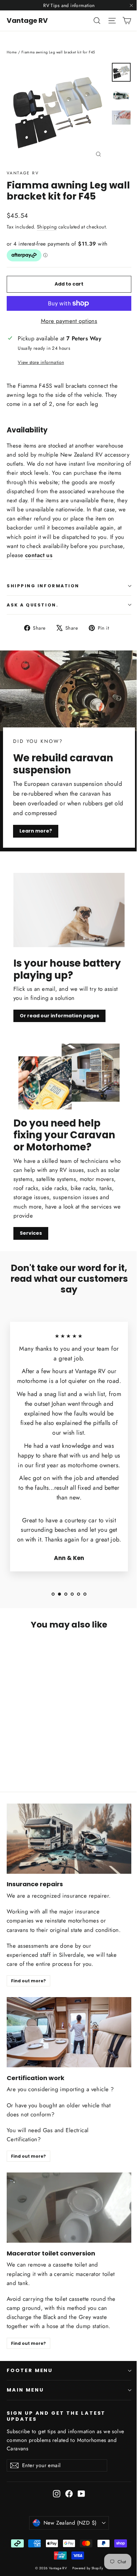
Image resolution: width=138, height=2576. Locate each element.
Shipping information (43, 586)
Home (12, 52)
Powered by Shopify (88, 2568)
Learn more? (36, 831)
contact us (39, 555)
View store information (41, 362)
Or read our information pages (59, 1016)
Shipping (47, 227)
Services (31, 1233)
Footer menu (30, 2370)
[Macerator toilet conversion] (69, 2208)
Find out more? (28, 1981)
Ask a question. (32, 605)
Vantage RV (27, 20)
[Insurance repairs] (69, 1839)
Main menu (25, 2390)
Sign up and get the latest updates (56, 2416)
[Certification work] (69, 2032)
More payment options (69, 321)
